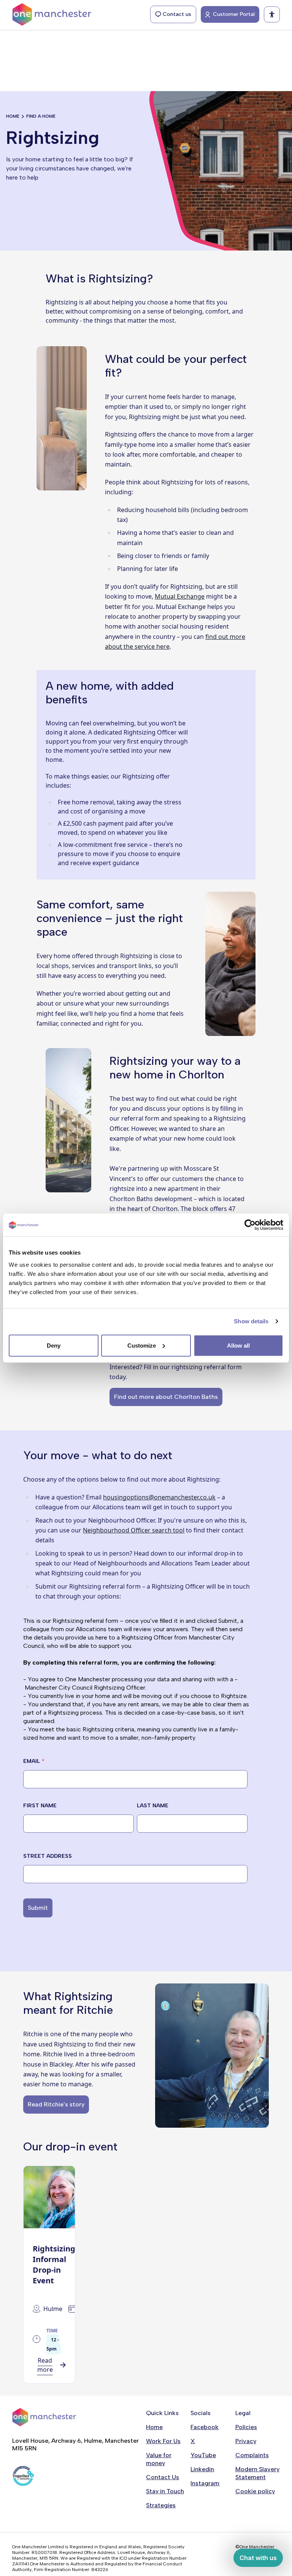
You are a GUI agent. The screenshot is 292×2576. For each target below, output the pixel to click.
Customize (142, 1345)
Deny (54, 1345)
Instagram (205, 2483)
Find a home (41, 116)
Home (13, 116)
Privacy (246, 2441)
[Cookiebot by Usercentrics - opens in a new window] (250, 1225)
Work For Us (163, 2441)
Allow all (238, 1345)
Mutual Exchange (180, 596)
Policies (246, 2427)
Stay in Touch (165, 2491)
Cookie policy (255, 2491)
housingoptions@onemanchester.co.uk (159, 1497)
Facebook (205, 2427)
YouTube (203, 2455)
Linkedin (202, 2469)
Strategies (161, 2505)
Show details (251, 1321)
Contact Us (163, 2477)
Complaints (252, 2455)
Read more (45, 2365)
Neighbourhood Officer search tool (134, 1530)
